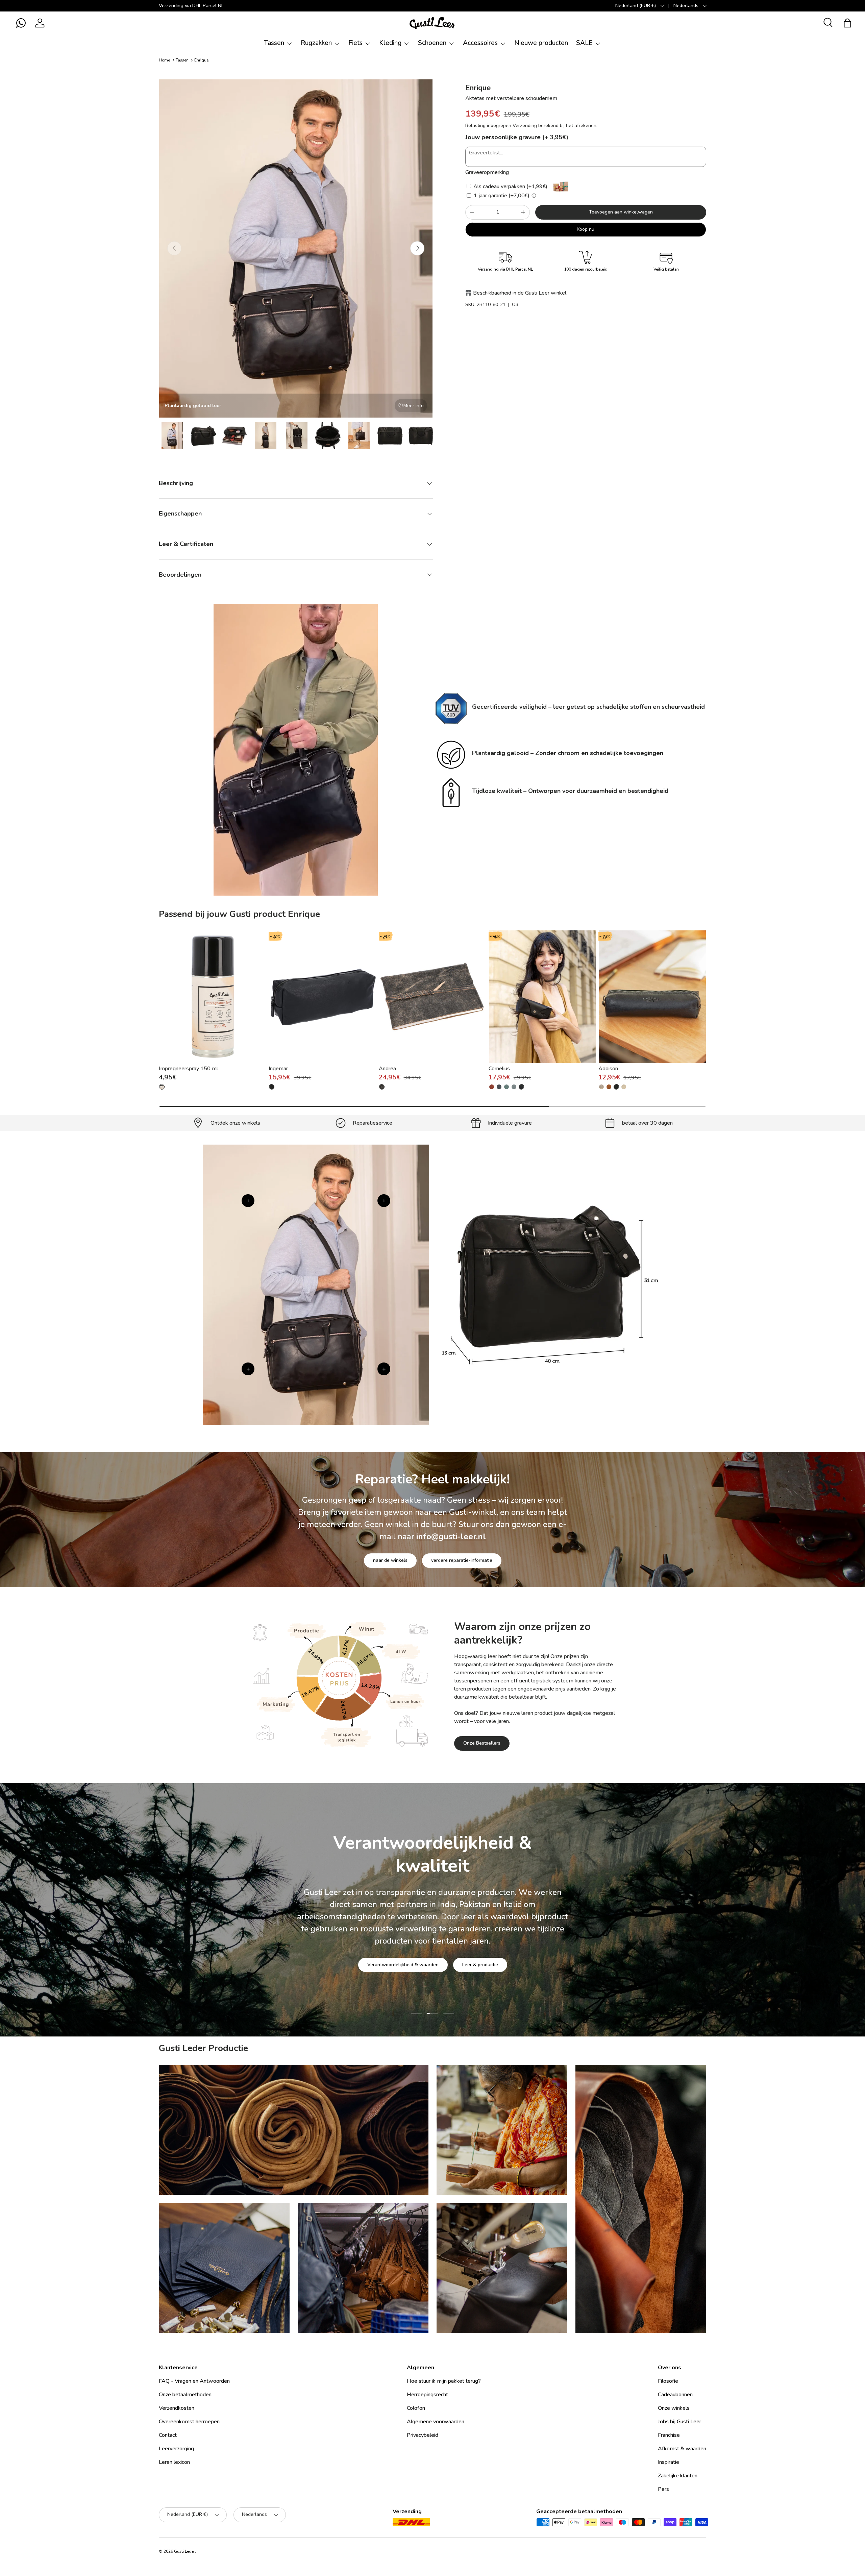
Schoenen (432, 43)
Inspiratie (669, 2462)
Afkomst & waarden (682, 2449)
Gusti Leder (184, 2551)
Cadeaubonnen (675, 2395)
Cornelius (499, 1069)
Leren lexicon (174, 2462)
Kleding (390, 43)
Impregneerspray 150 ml (188, 1069)
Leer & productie (480, 1965)
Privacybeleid (423, 2435)
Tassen (274, 43)
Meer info (414, 406)
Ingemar (278, 1069)
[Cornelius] (542, 997)
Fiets (355, 43)
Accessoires (480, 43)
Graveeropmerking (487, 172)
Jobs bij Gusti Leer (679, 2422)
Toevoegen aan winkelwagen (621, 212)
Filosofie (668, 2381)
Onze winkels (674, 2408)
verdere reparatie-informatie (462, 1561)
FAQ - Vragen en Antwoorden (194, 2381)
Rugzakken (316, 43)
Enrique (201, 60)
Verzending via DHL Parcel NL (191, 5)
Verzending (525, 126)
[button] (21, 23)
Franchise (669, 2435)
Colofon (416, 2408)
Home (164, 60)
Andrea (387, 1069)
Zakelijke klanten (678, 2476)
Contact (168, 2435)
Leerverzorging (176, 2449)
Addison (608, 1069)
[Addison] (652, 997)
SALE (584, 43)
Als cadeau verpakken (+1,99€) (510, 186)
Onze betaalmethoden (185, 2395)
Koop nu (586, 229)
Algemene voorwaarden (436, 2422)
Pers (663, 2489)
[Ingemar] (323, 997)
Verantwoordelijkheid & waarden (403, 1965)
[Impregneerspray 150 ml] (213, 997)
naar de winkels (390, 1561)
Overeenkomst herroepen (189, 2422)
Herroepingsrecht (427, 2395)
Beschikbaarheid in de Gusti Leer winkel (520, 293)
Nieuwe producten (541, 43)
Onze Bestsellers (482, 1743)
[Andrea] (433, 997)
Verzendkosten (177, 2408)
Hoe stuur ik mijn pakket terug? (444, 2381)
